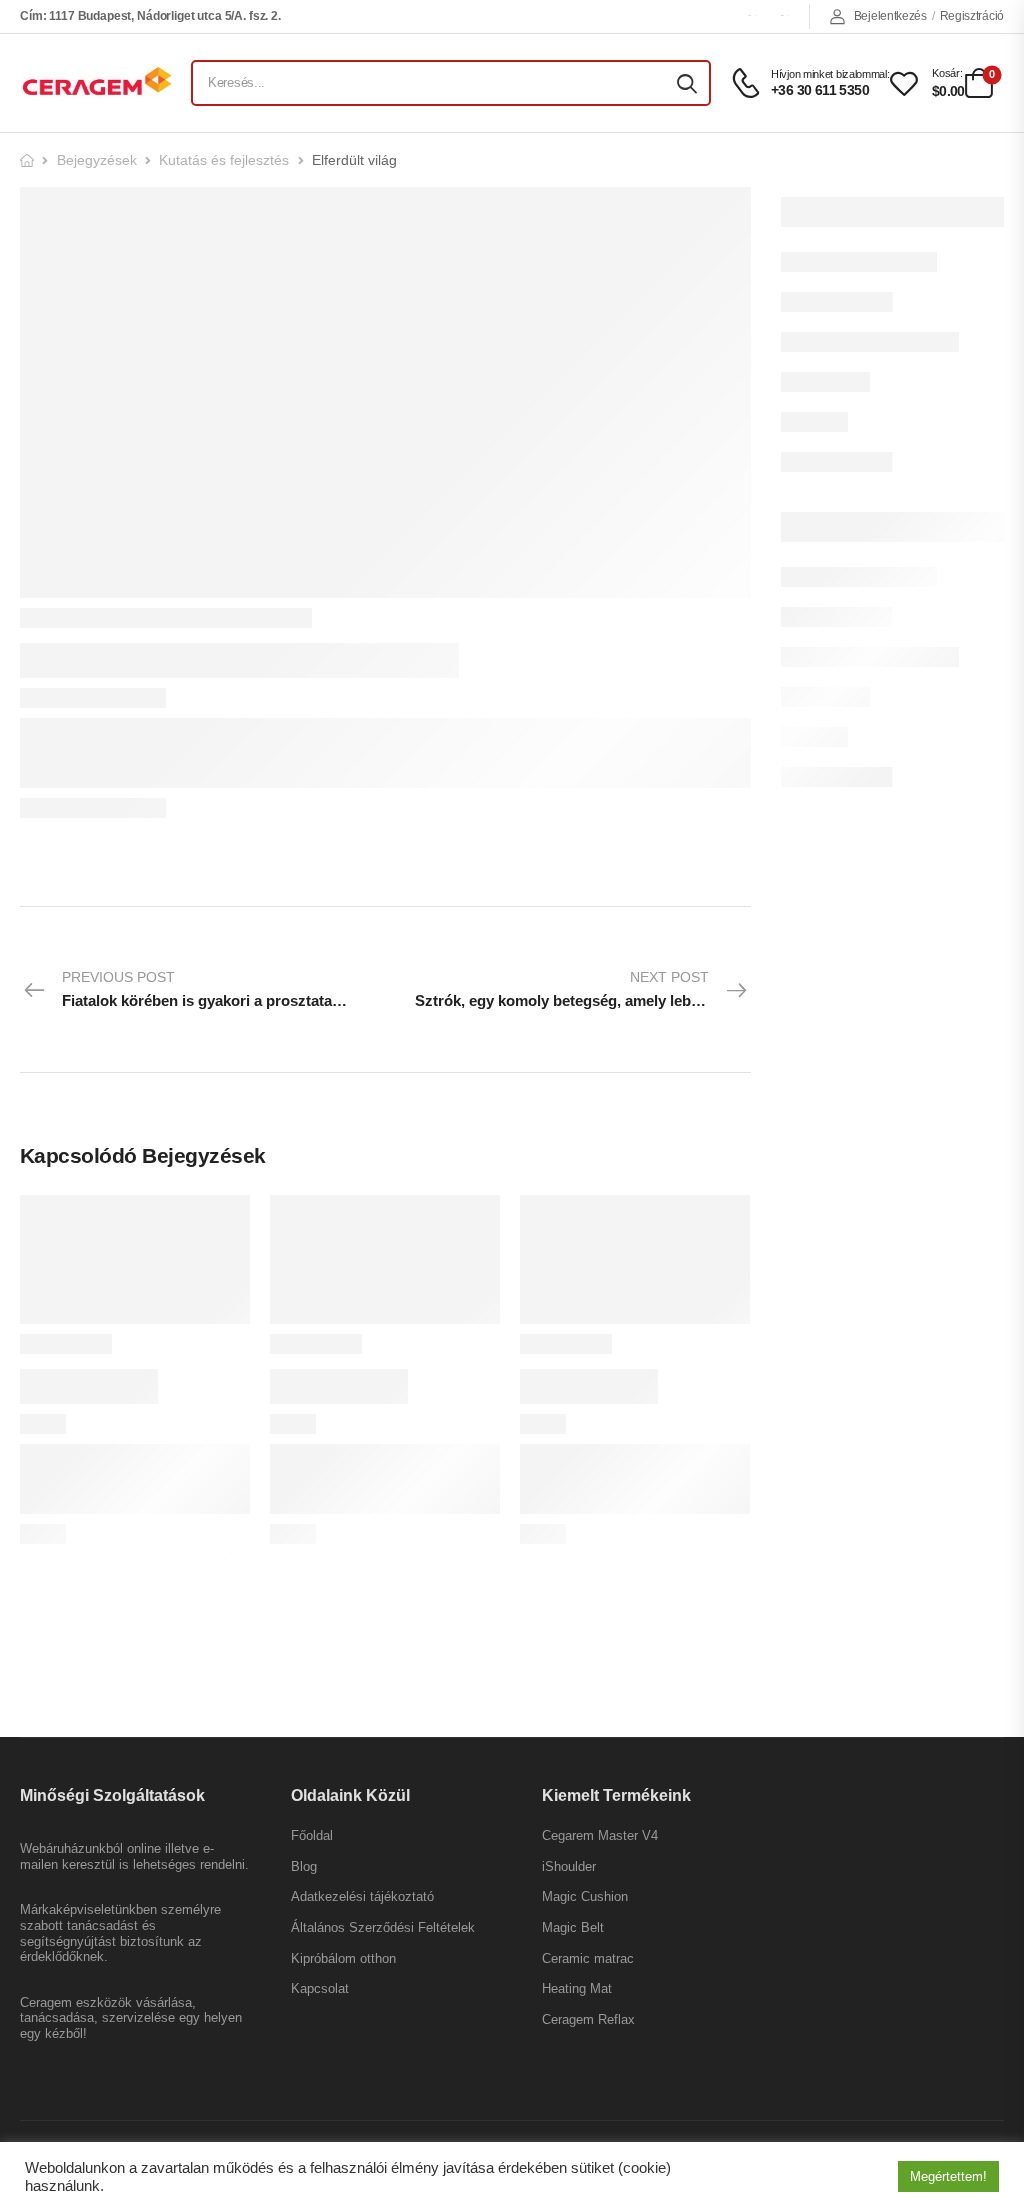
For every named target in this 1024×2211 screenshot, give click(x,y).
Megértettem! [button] (948, 2176)
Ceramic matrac (588, 1958)
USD (749, 15)
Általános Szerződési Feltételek (383, 1927)
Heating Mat (577, 1988)
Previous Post (223, 989)
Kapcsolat (320, 1988)
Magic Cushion (585, 1896)
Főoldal (312, 1835)
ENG (782, 15)
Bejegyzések (97, 160)
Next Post (577, 989)
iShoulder (569, 1866)
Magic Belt (573, 1927)
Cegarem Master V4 (600, 1835)
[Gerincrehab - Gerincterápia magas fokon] (96, 82)
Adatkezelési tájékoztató (362, 1896)
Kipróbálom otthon (343, 1958)
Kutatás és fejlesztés (224, 160)
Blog (304, 1866)
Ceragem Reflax (588, 2019)
